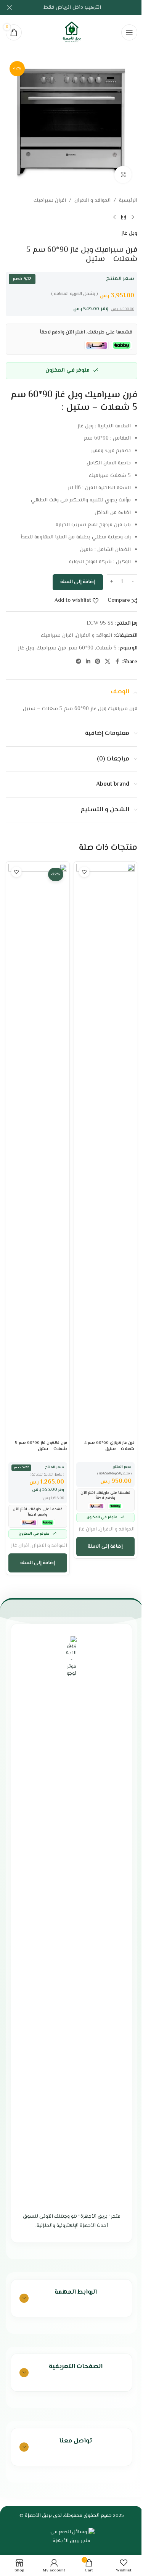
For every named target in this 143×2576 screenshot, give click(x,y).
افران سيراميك (50, 201)
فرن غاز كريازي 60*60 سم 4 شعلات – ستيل (109, 1446)
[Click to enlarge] (123, 175)
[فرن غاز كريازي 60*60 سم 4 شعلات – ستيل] (106, 1150)
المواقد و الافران (92, 201)
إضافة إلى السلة (78, 582)
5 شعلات (106, 648)
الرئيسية (128, 201)
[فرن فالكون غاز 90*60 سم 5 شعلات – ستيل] (38, 1150)
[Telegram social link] (79, 662)
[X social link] (108, 662)
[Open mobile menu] (129, 32)
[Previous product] (133, 217)
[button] (106, 1547)
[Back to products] (124, 217)
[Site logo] (72, 32)
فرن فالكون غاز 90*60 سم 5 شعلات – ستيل (41, 1446)
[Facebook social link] (117, 662)
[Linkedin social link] (88, 662)
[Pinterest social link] (98, 662)
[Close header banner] (10, 8)
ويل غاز (129, 234)
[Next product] (114, 217)
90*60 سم (81, 648)
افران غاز (88, 1529)
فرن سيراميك (51, 648)
